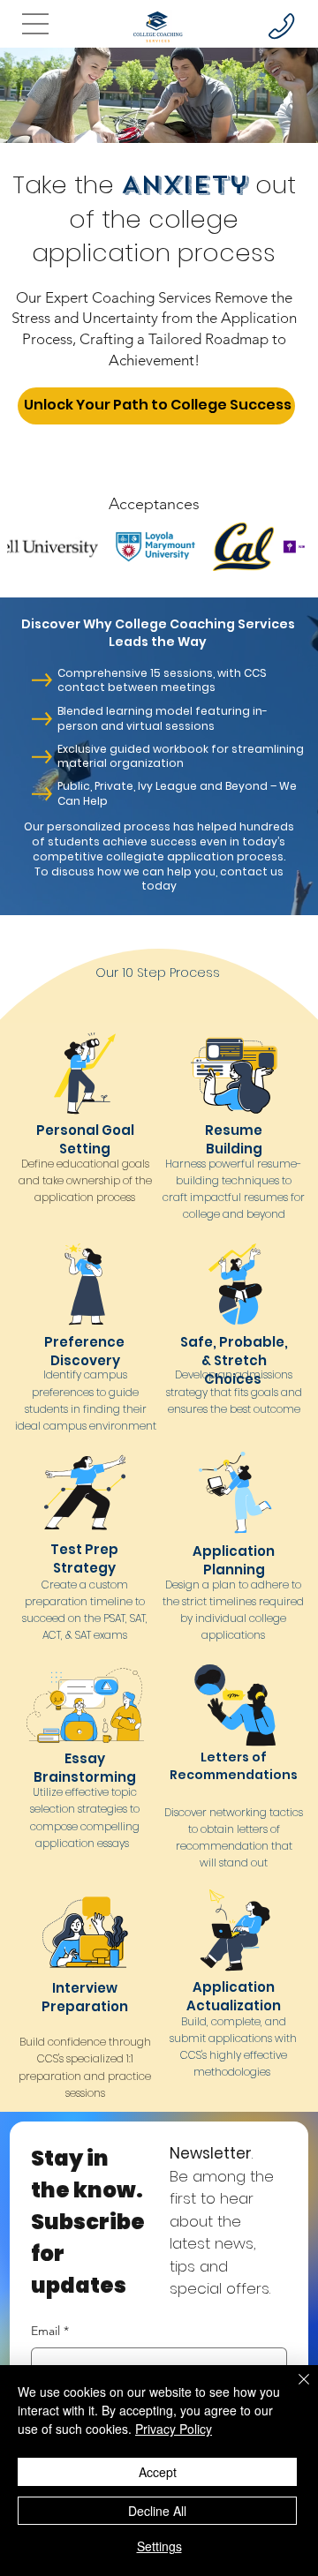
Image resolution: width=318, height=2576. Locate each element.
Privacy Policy (174, 2429)
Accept (158, 2472)
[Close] (293, 2390)
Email (50, 2331)
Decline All (157, 2511)
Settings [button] (159, 2546)
